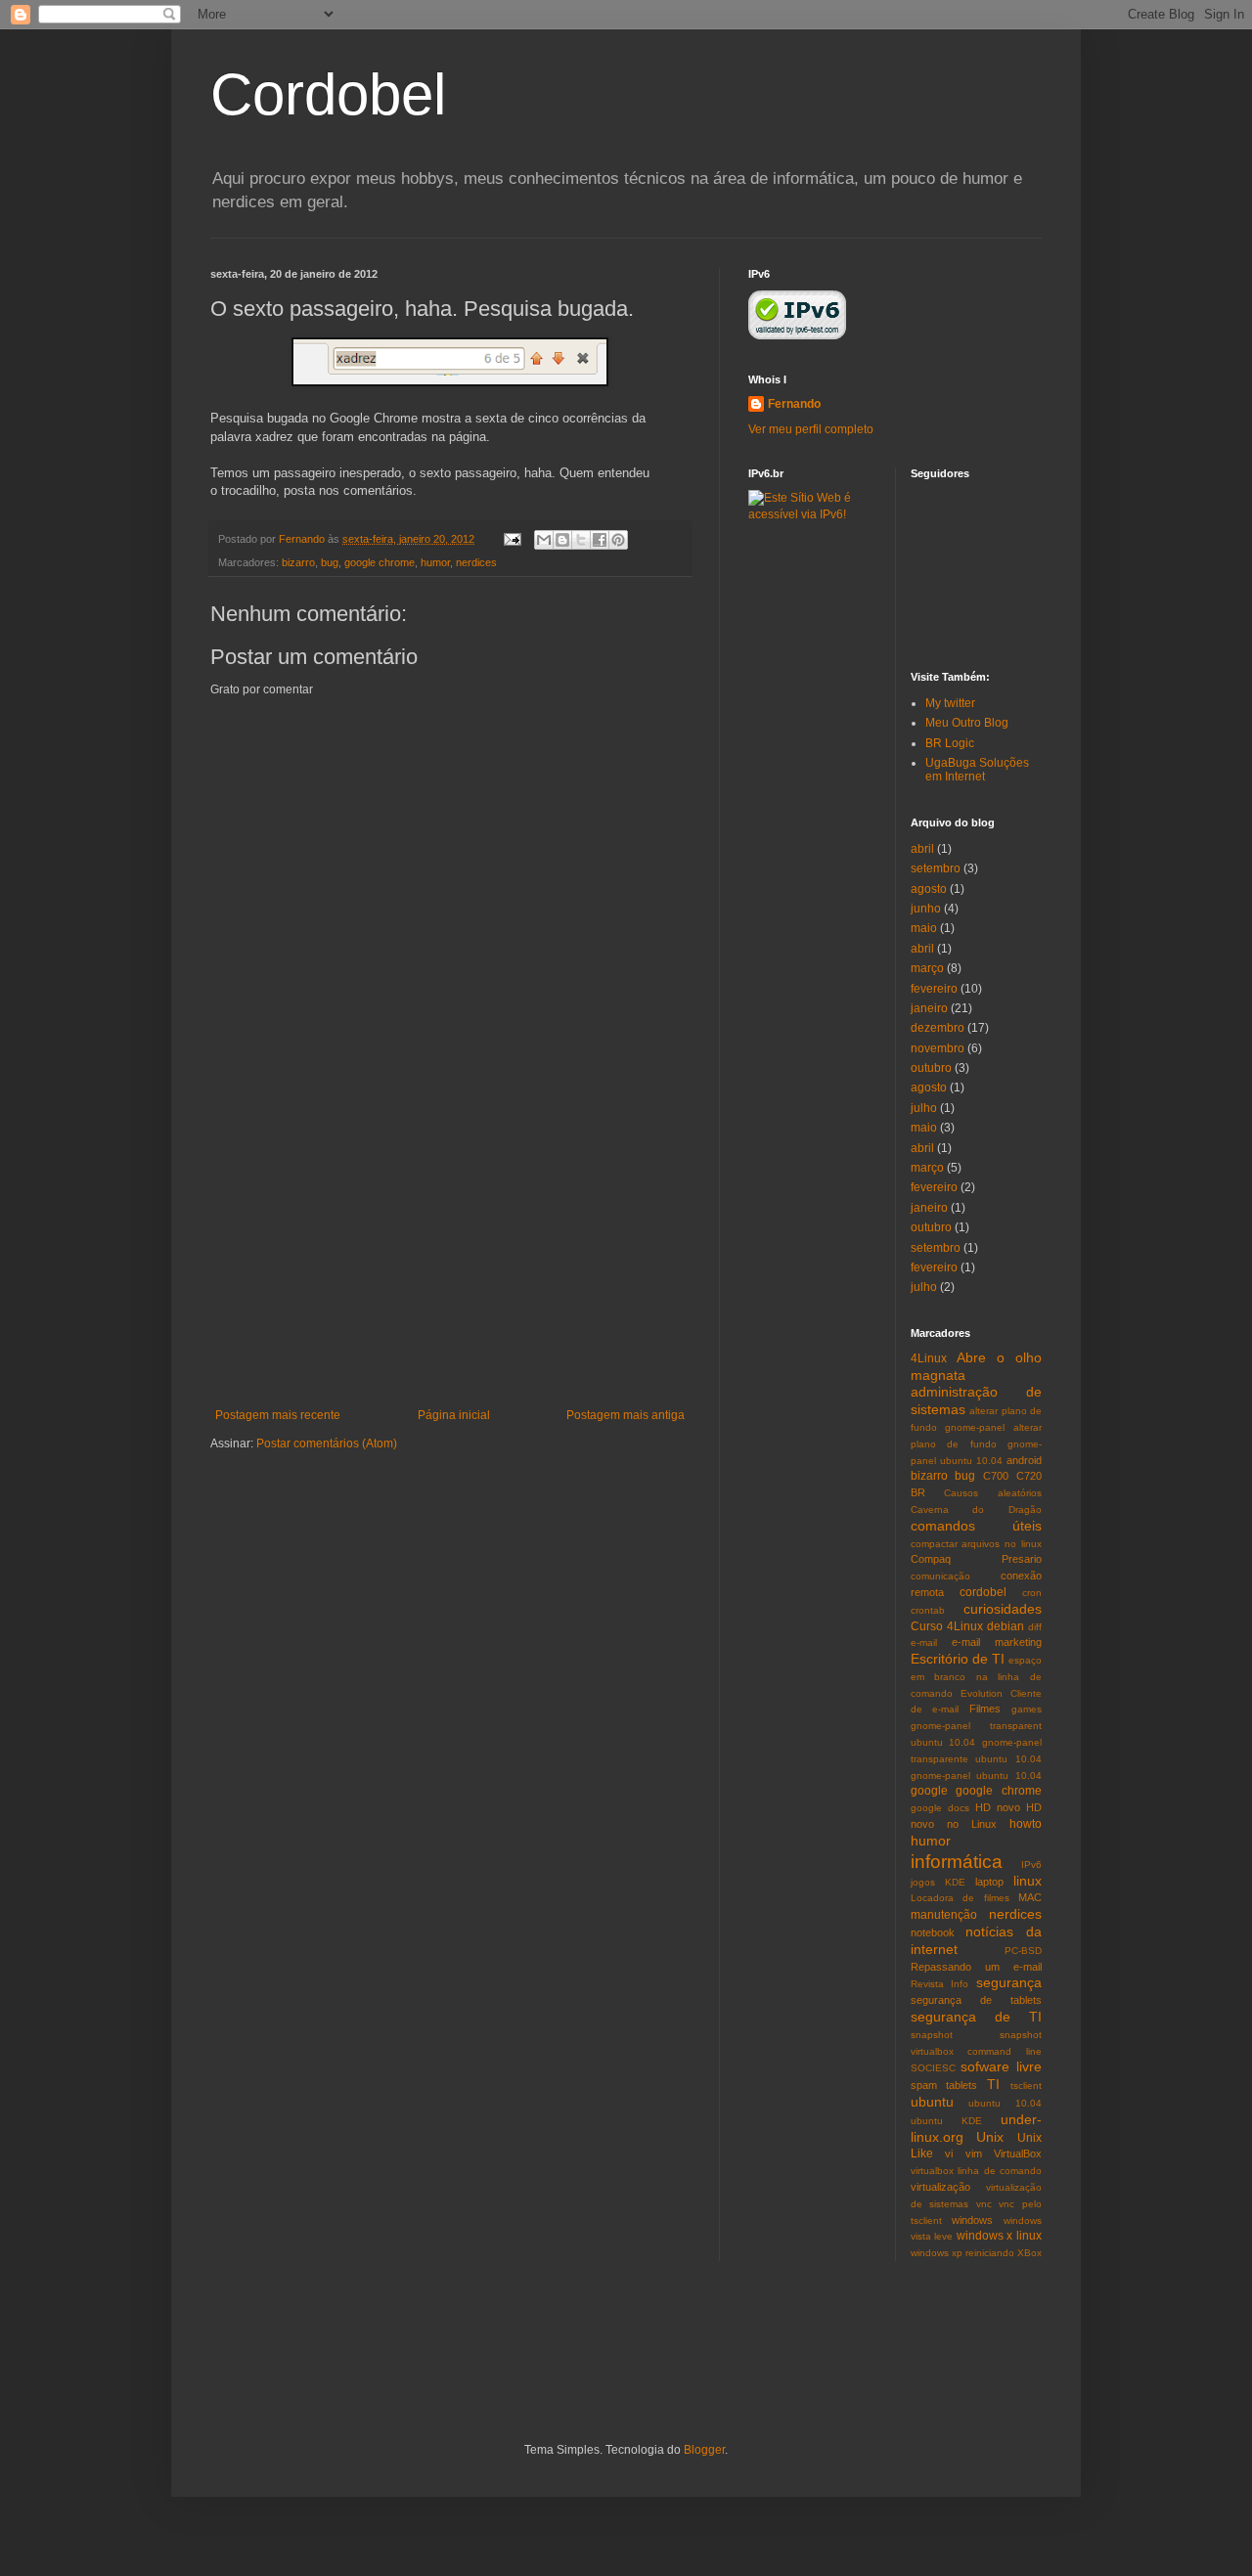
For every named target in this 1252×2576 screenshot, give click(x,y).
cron (1032, 1593)
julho (924, 1108)
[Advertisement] (450, 1262)
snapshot (932, 2035)
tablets (961, 2085)
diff (1035, 1627)
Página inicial (454, 1415)
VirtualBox (1018, 2154)
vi (949, 2154)
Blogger (704, 2450)
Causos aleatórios (993, 1493)
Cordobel (328, 94)
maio (924, 928)
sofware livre (1001, 2066)
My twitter (950, 703)
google (929, 1791)
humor (435, 562)
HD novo (998, 1807)
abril (922, 849)
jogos (923, 1882)
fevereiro (934, 989)
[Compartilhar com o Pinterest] (618, 540)
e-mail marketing (997, 1642)
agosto (929, 889)
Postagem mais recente (278, 1415)
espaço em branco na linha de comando (977, 1677)
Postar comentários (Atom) (327, 1443)
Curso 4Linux (947, 1626)
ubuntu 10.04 (1005, 2103)
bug (330, 562)
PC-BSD (1023, 1951)
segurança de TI (977, 2017)
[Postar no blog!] (562, 540)
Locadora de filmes (960, 1898)
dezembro (938, 1028)
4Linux (929, 1358)
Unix (990, 2137)
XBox (1029, 2253)
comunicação (940, 1576)
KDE (955, 1882)
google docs (940, 1808)
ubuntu (932, 2102)
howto (1026, 1824)
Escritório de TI (958, 1659)
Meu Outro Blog (967, 723)
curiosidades (1003, 1609)
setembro (936, 868)
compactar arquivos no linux (977, 1544)
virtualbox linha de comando (977, 2171)
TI (993, 2084)
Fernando (794, 404)
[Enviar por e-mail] (544, 540)
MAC (1030, 1897)
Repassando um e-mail (977, 1967)
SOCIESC (933, 2068)
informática (957, 1862)
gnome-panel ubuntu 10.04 (977, 1776)
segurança (1009, 1982)
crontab (928, 1610)
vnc (984, 2204)
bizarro (298, 562)
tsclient (1026, 2086)
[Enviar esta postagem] (512, 539)
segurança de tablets (977, 2000)
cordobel (983, 1592)
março (927, 968)
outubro (931, 1068)
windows (972, 2220)
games (1027, 1709)
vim (974, 2154)
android (1024, 1460)
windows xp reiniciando (962, 2253)
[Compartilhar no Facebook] (600, 540)
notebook (933, 1932)
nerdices (476, 562)
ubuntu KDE (946, 2121)
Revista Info (940, 1984)
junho (926, 909)
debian (1006, 1626)
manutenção (944, 1915)
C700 (996, 1476)
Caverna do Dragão (977, 1510)
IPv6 (1031, 1865)
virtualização (940, 2187)
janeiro (929, 1008)
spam (924, 2085)
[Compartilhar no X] (581, 540)
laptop (989, 1882)
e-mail (924, 1643)
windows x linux (999, 2236)
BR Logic (950, 743)
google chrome (380, 562)
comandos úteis (977, 1526)
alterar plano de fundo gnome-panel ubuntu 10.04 (977, 1444)
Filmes (985, 1709)
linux (1028, 1881)
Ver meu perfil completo (811, 429)
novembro (938, 1048)
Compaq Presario (977, 1559)
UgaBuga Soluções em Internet (977, 770)
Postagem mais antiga (626, 1415)
